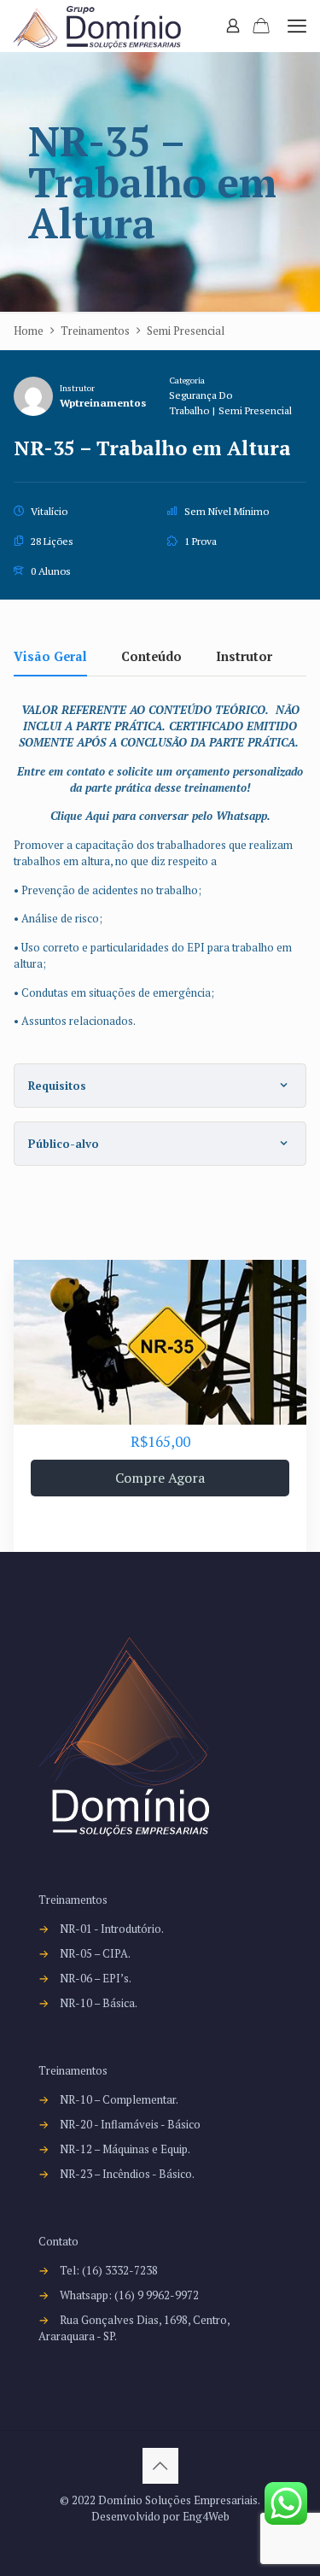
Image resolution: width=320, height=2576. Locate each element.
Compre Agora (160, 1478)
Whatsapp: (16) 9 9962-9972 (129, 2295)
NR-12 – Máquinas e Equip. (125, 2149)
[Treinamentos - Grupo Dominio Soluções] (97, 26)
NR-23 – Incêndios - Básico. (127, 2174)
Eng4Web (206, 2516)
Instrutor (77, 388)
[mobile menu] (297, 26)
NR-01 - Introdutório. (112, 1929)
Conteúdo (151, 658)
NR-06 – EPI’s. (96, 1978)
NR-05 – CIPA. (95, 1953)
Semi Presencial (255, 410)
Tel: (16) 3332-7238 (109, 2270)
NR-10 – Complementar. (119, 2099)
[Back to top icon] (160, 2466)
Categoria (187, 380)
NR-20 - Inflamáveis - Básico (130, 2124)
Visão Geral (50, 658)
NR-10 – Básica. (99, 2003)
